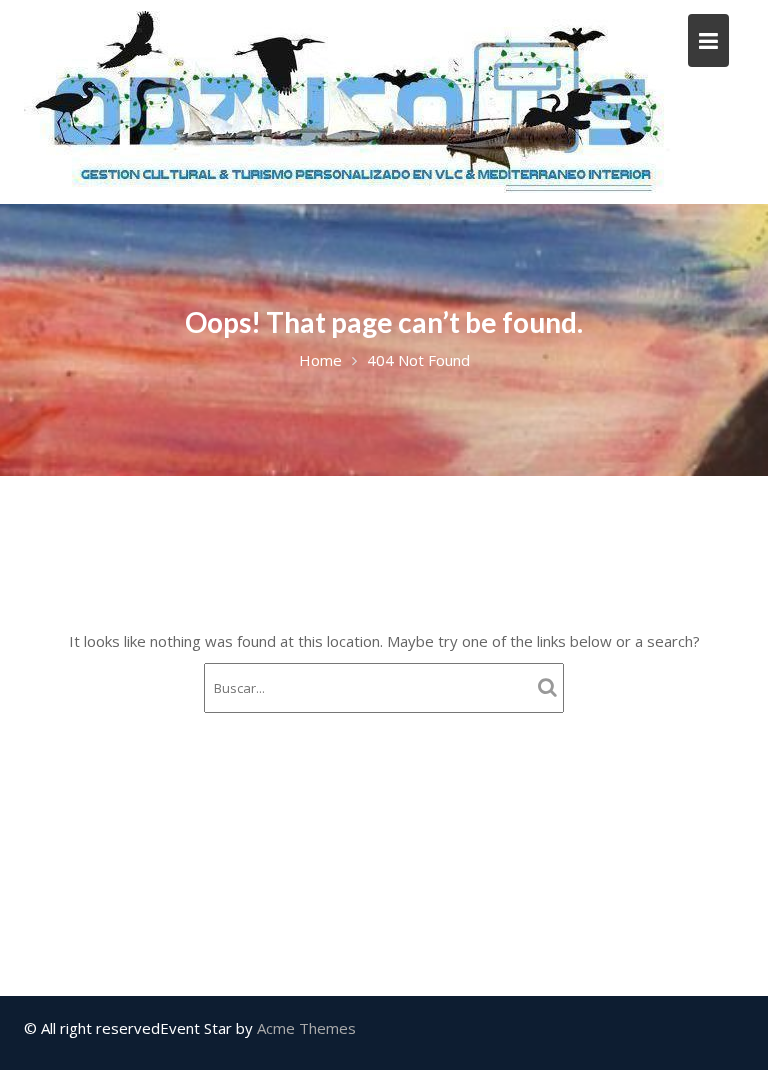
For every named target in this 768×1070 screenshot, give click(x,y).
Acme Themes (306, 1028)
